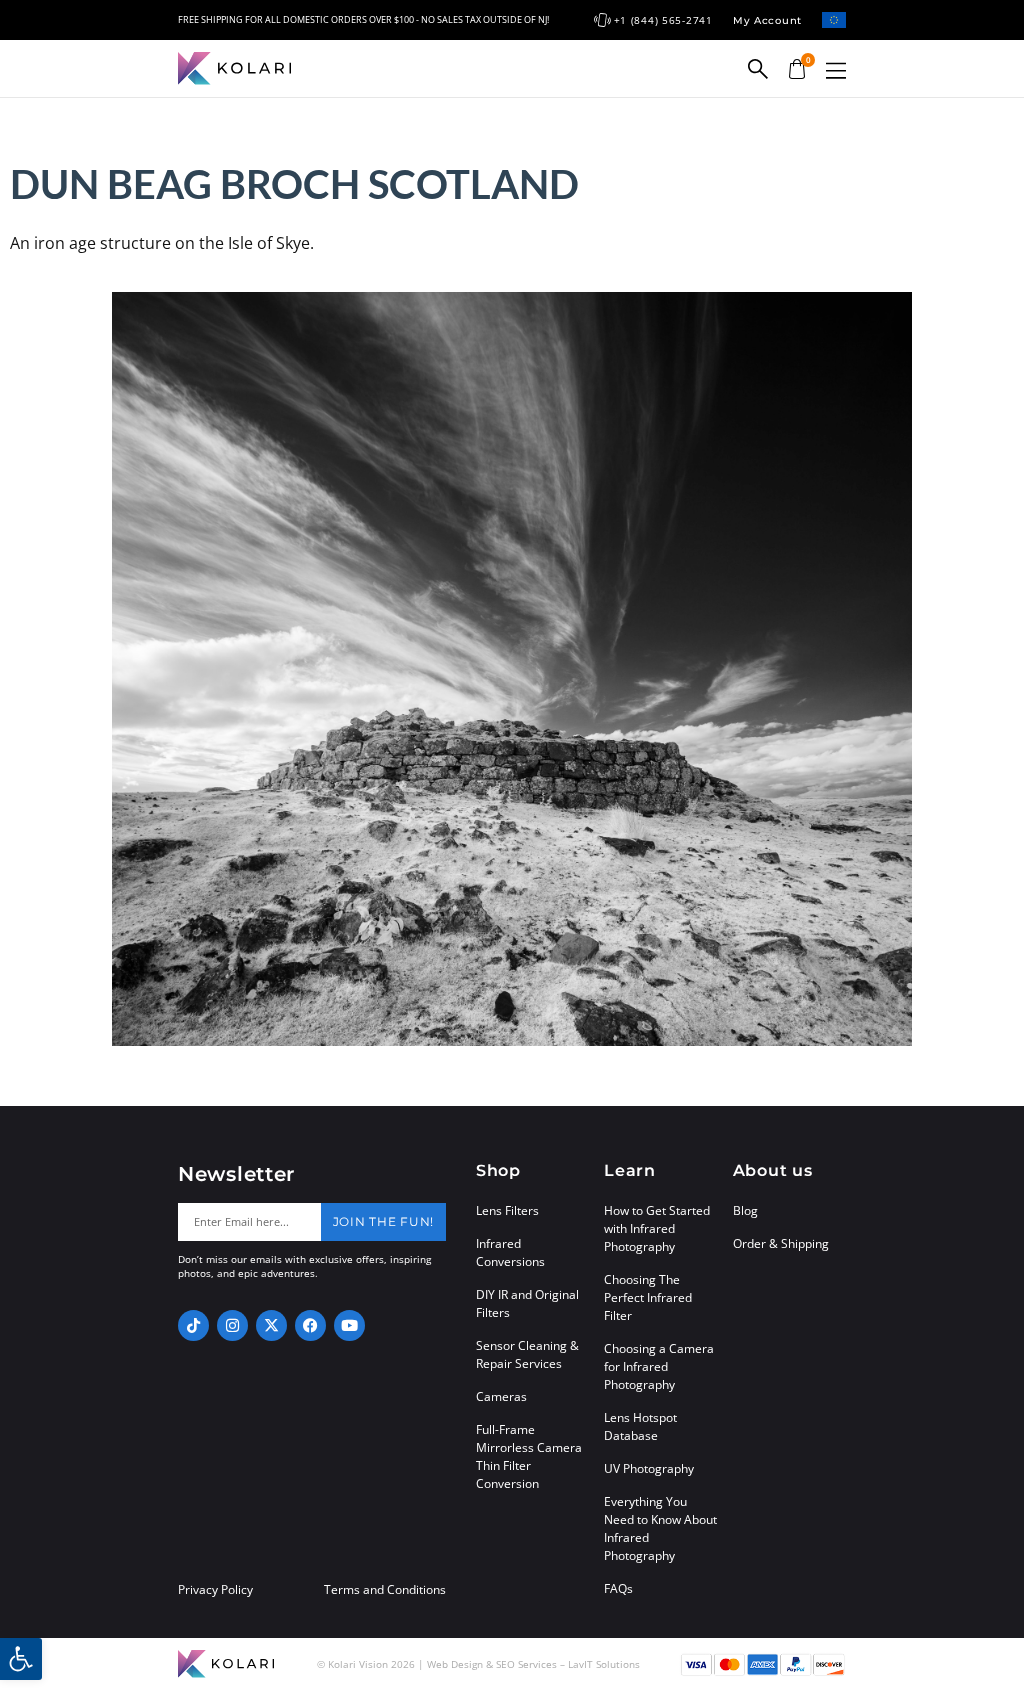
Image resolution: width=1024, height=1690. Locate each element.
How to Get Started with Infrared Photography (657, 1228)
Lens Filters (507, 1210)
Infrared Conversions (510, 1252)
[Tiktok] (193, 1325)
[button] (836, 70)
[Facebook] (310, 1325)
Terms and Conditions (385, 1590)
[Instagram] (232, 1325)
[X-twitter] (271, 1325)
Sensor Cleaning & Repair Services (527, 1354)
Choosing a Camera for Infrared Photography (659, 1366)
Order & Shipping (781, 1243)
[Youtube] (349, 1325)
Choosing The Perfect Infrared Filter (648, 1297)
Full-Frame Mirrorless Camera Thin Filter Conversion (529, 1456)
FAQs (618, 1588)
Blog (745, 1210)
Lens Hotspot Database (640, 1426)
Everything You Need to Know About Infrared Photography (660, 1528)
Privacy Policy (215, 1590)
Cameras (501, 1396)
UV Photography (649, 1468)
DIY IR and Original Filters (527, 1303)
